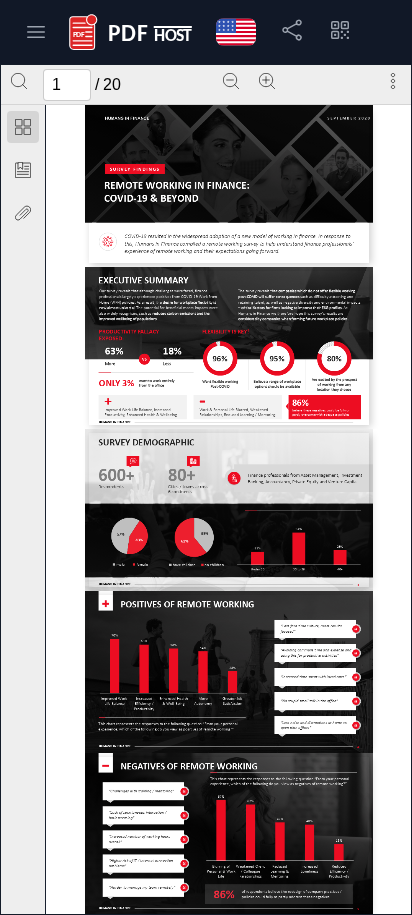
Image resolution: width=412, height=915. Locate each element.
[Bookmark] (23, 170)
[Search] (19, 81)
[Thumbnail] (23, 127)
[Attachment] (23, 213)
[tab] (23, 130)
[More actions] (393, 81)
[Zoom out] (231, 81)
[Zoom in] (267, 81)
